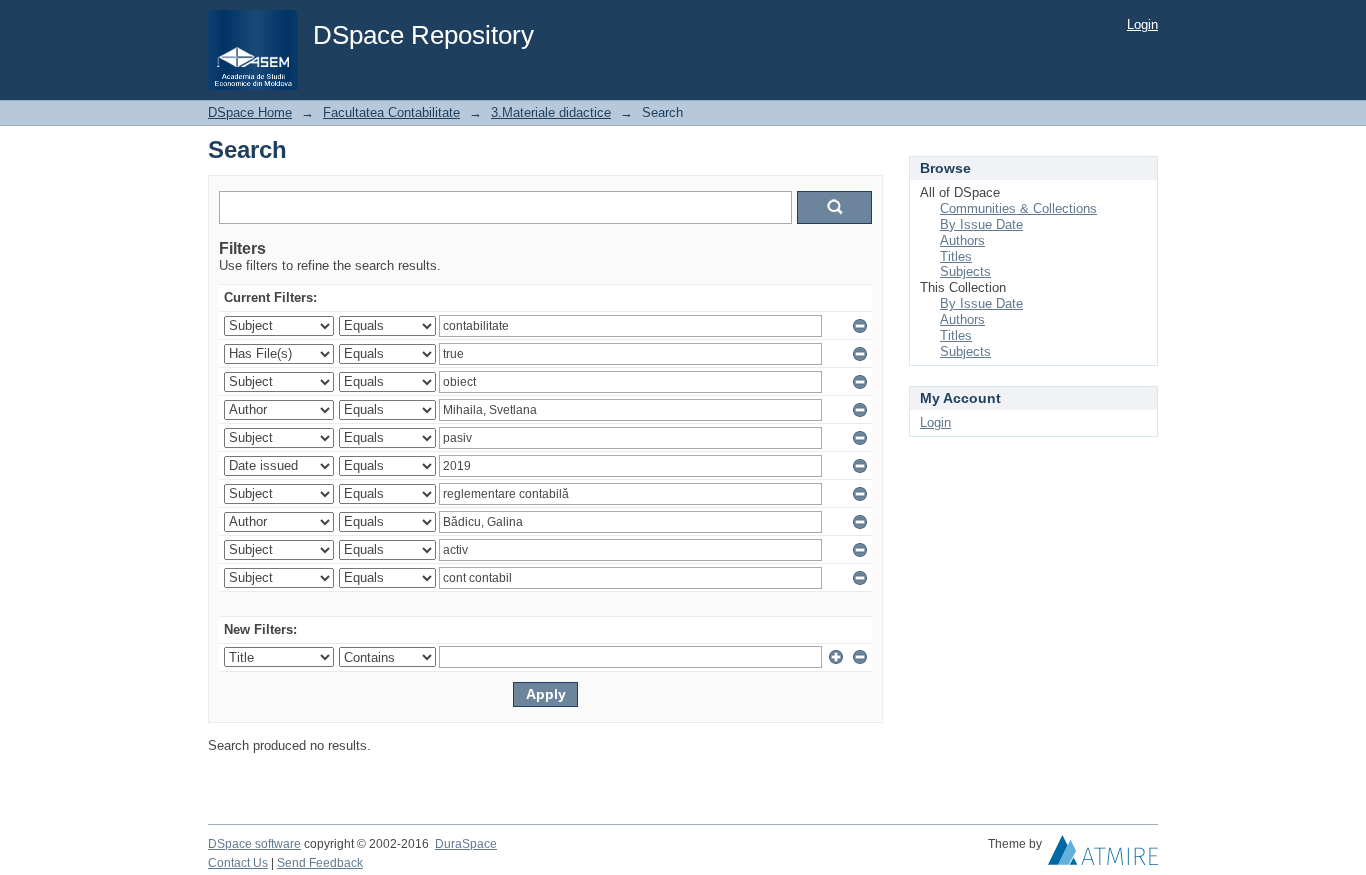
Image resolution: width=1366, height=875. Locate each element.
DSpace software (254, 844)
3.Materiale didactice (551, 112)
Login (1142, 24)
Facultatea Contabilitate (391, 112)
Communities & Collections (1018, 208)
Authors (962, 240)
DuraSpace (466, 844)
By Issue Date (981, 224)
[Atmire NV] (1103, 855)
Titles (956, 256)
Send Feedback (320, 863)
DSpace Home (250, 112)
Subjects (965, 271)
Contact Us (238, 863)
